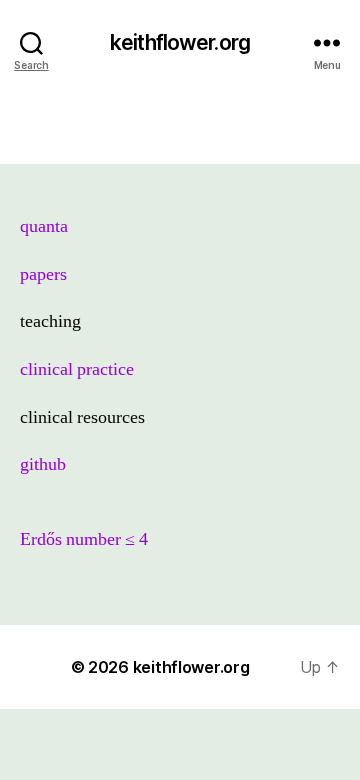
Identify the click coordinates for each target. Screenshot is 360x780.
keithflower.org (180, 42)
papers (43, 274)
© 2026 (102, 667)
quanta (44, 226)
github (43, 464)
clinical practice (77, 369)
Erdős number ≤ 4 (84, 539)
